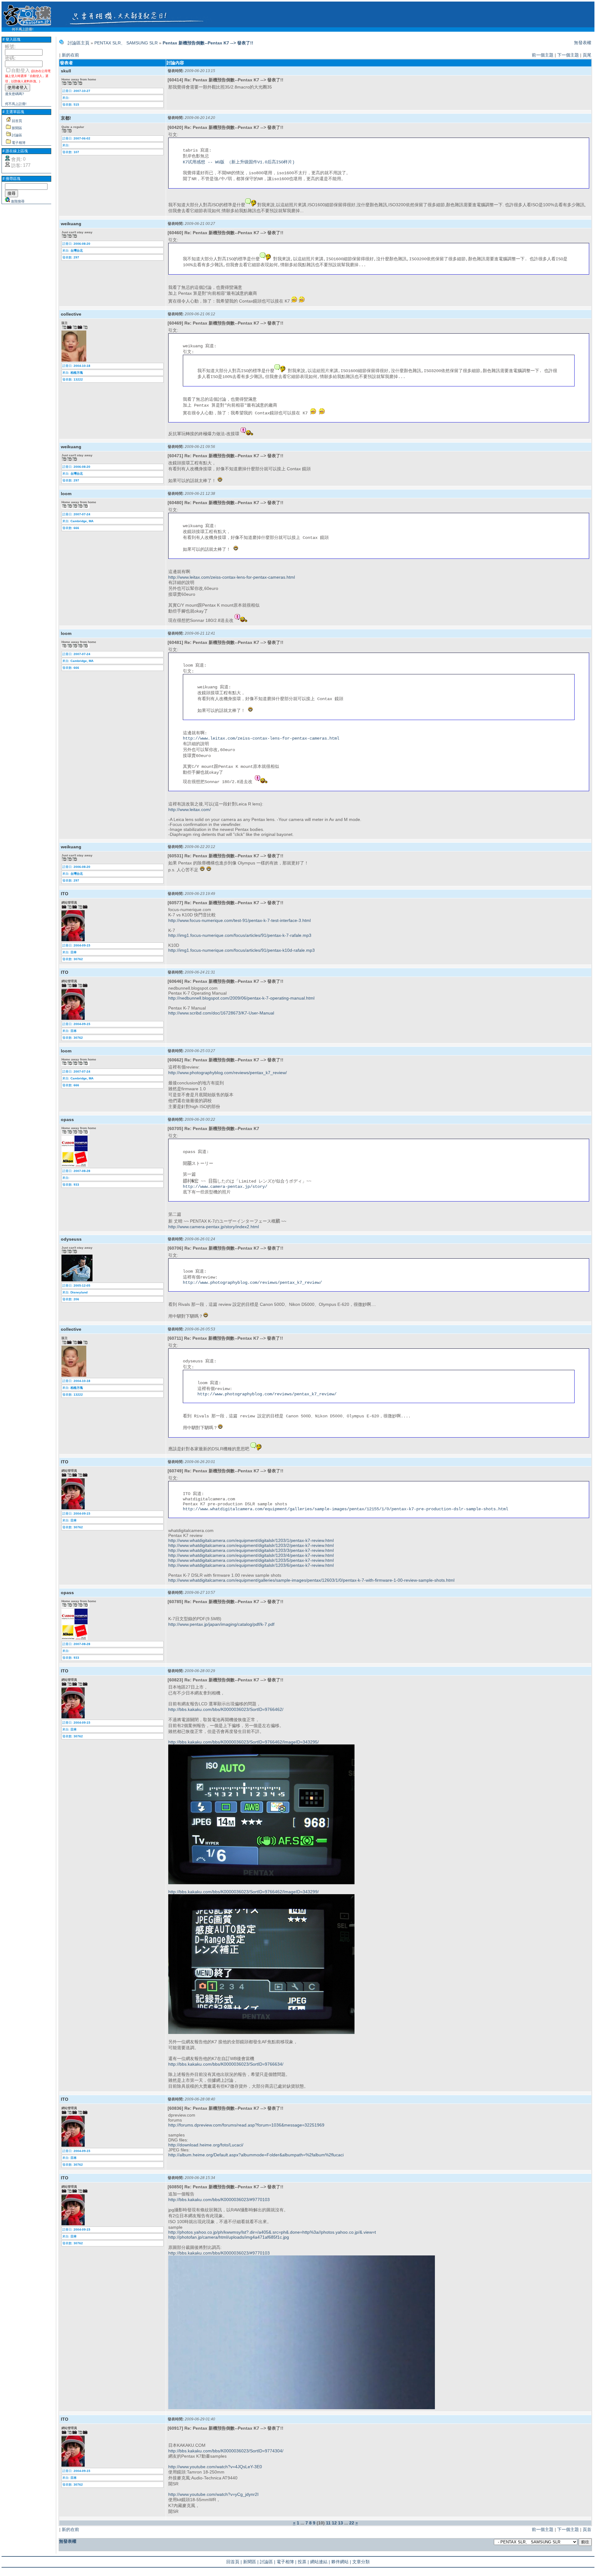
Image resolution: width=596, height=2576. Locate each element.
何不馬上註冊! (23, 29)
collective (71, 314)
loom (66, 494)
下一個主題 (568, 55)
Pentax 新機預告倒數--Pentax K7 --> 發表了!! (208, 43)
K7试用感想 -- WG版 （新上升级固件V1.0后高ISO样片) (239, 162)
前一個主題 (543, 55)
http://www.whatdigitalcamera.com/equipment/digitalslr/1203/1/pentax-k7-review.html (251, 1540)
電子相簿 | (287, 2562)
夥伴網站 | (341, 2562)
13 (341, 2523)
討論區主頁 (79, 43)
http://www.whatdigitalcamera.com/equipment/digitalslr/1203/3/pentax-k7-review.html (251, 1550)
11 (328, 2523)
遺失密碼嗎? (14, 94)
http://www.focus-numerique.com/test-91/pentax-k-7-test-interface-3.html (239, 920)
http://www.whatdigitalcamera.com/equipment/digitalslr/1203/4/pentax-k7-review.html (251, 1555)
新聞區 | (251, 2562)
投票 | (303, 2562)
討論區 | (268, 2562)
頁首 (587, 2529)
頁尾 (587, 55)
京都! (66, 118)
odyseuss (71, 1239)
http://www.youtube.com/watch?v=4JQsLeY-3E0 (215, 2467)
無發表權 (583, 43)
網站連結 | (320, 2562)
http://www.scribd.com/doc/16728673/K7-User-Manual (221, 1013)
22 (352, 2523)
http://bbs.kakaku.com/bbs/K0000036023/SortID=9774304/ (226, 2451)
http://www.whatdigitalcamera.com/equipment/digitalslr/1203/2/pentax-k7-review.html (251, 1545)
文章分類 (361, 2562)
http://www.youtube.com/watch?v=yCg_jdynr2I (213, 2494)
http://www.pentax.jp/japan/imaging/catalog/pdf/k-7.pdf (221, 1624)
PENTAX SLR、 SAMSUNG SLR (126, 43)
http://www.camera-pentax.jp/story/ (225, 1187)
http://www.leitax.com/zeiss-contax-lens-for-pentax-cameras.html (232, 577)
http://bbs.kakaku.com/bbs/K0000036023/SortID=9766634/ (226, 2064)
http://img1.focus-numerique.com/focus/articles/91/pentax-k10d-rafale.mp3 (242, 950)
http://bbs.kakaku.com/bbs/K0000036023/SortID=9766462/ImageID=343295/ (244, 1742)
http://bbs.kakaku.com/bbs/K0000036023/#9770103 (219, 2200)
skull (66, 71)
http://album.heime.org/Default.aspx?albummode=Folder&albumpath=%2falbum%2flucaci (256, 2155)
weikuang (71, 224)
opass (67, 1119)
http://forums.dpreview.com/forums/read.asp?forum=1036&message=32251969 (246, 2125)
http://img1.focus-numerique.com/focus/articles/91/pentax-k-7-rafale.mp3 (240, 935)
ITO (65, 894)
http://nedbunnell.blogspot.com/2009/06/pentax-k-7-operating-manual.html (241, 998)
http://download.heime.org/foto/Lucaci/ (206, 2145)
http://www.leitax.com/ (190, 809)
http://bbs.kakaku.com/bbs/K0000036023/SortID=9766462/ (226, 1709)
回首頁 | (234, 2562)
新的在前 (70, 55)
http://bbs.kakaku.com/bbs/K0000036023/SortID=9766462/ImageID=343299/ (244, 1892)
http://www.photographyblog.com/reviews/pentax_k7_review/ (228, 1073)
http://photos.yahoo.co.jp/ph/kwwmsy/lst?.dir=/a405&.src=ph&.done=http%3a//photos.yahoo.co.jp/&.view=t (272, 2232)
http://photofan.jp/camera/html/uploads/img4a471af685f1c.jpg (229, 2237)
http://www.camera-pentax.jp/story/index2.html (214, 1227)
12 (334, 2523)
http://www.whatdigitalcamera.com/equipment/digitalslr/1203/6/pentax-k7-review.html (251, 1565)
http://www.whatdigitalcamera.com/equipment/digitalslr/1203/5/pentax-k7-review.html (251, 1560)
